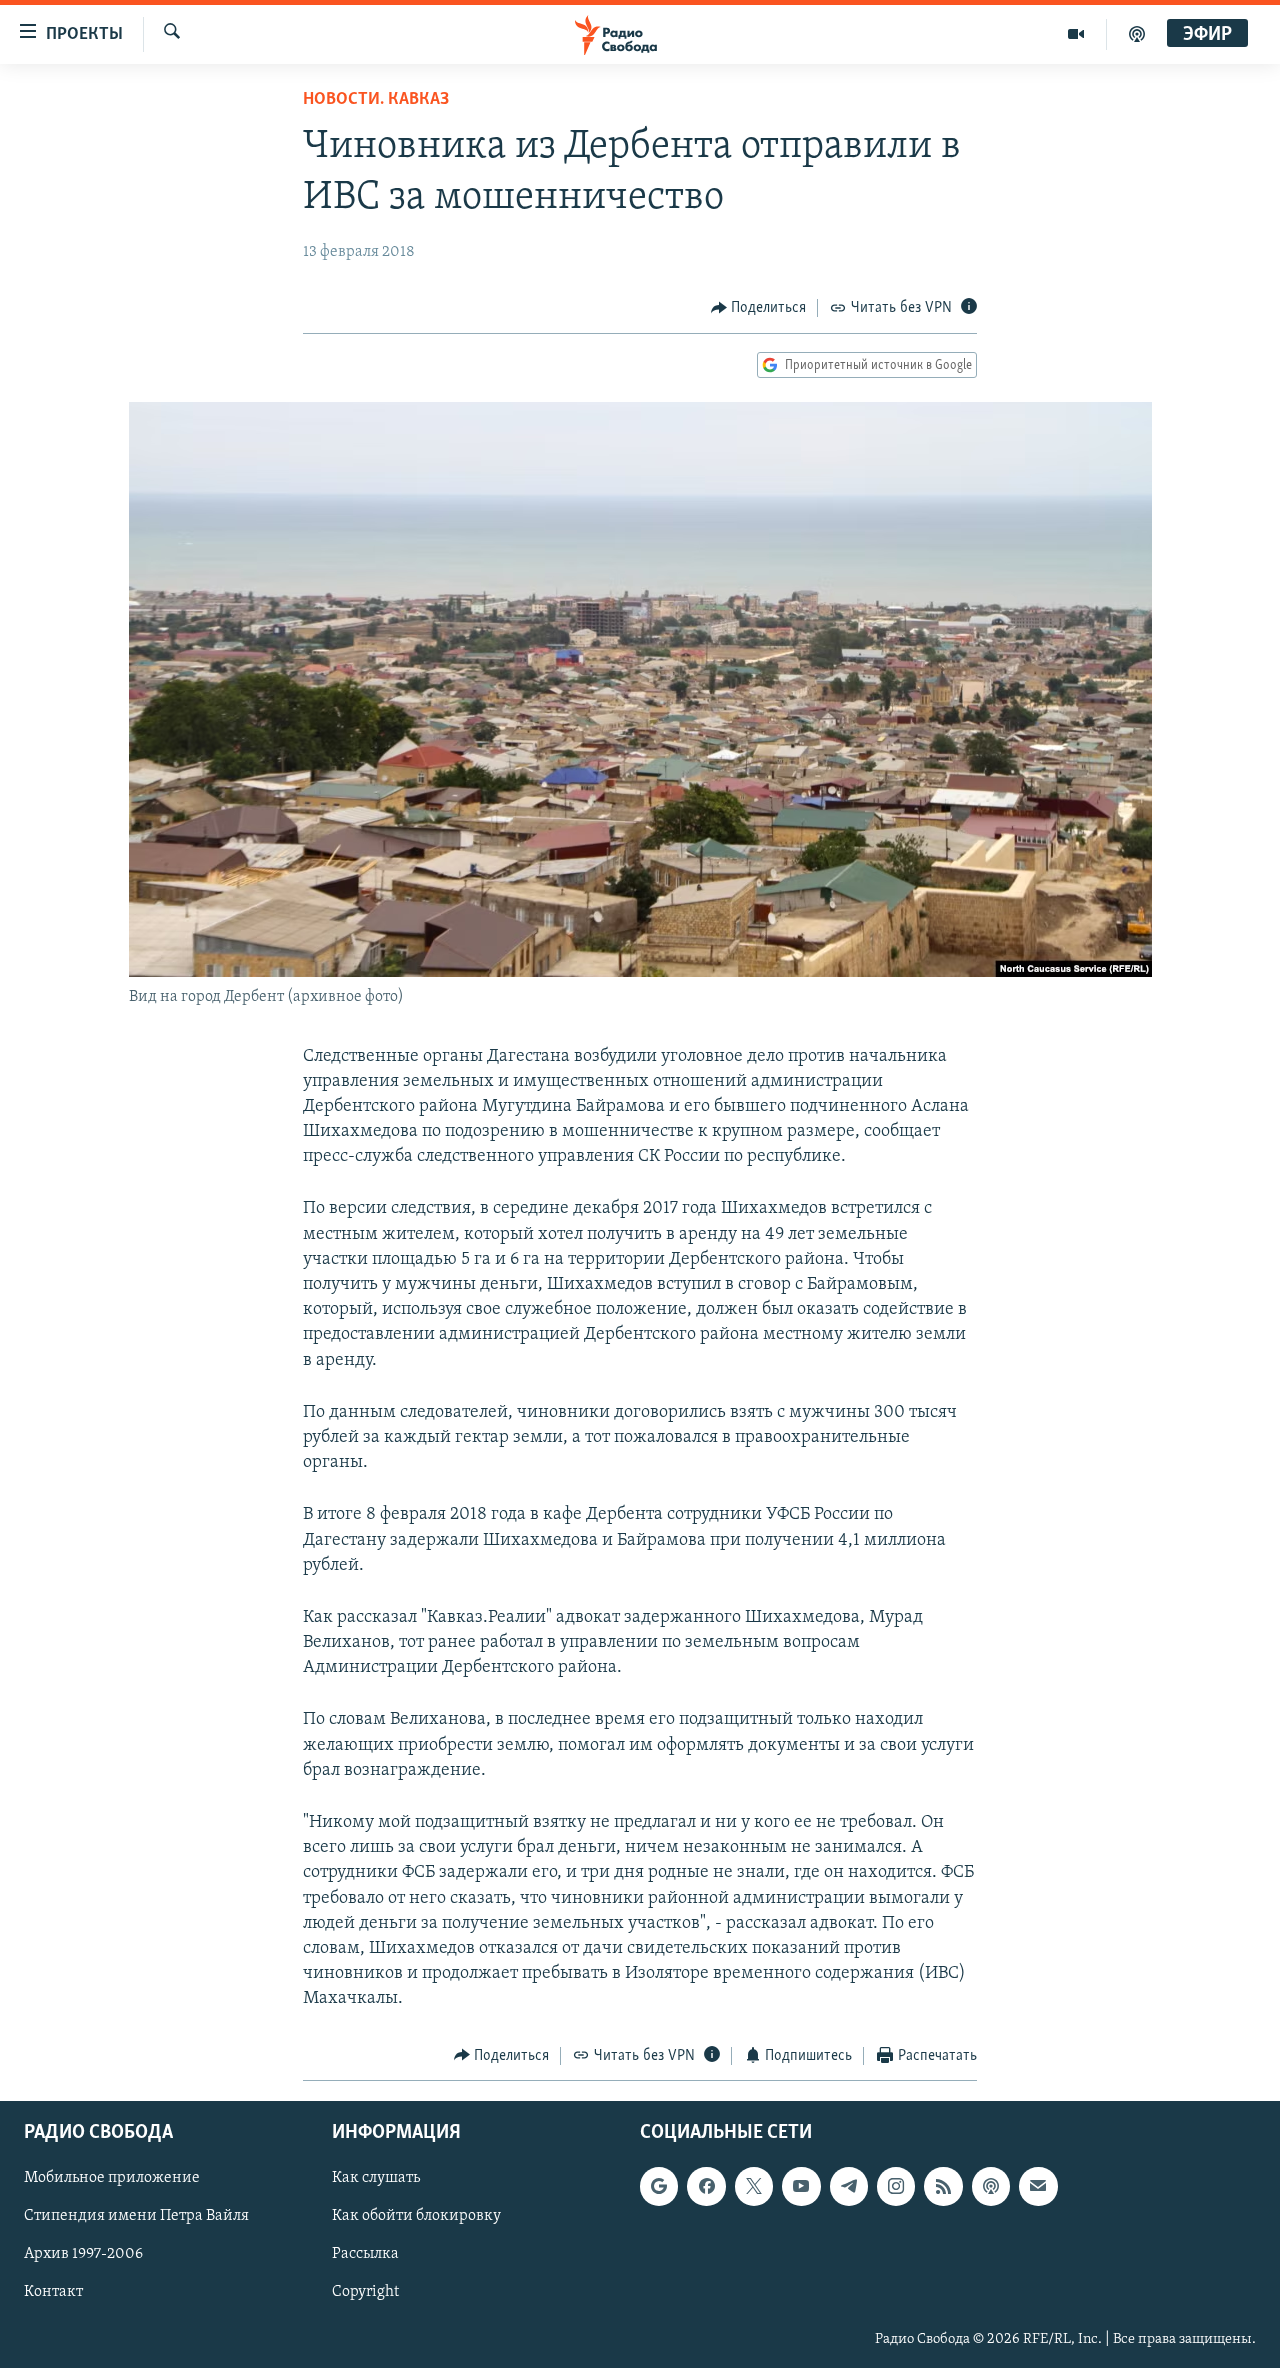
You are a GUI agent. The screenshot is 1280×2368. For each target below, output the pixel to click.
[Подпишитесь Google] (659, 2186)
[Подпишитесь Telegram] (849, 2186)
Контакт (53, 2293)
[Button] (759, 308)
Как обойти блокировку (416, 2216)
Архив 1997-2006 (83, 2254)
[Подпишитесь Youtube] (801, 2186)
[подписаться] (1038, 2186)
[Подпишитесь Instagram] (896, 2186)
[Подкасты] (991, 2186)
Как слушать (376, 2178)
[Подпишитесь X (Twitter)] (754, 2186)
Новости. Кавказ (376, 100)
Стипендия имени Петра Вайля (136, 2216)
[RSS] (943, 2186)
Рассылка (365, 2254)
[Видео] (1076, 34)
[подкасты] (1137, 34)
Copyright (365, 2293)
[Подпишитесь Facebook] (706, 2186)
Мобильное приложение (112, 2178)
